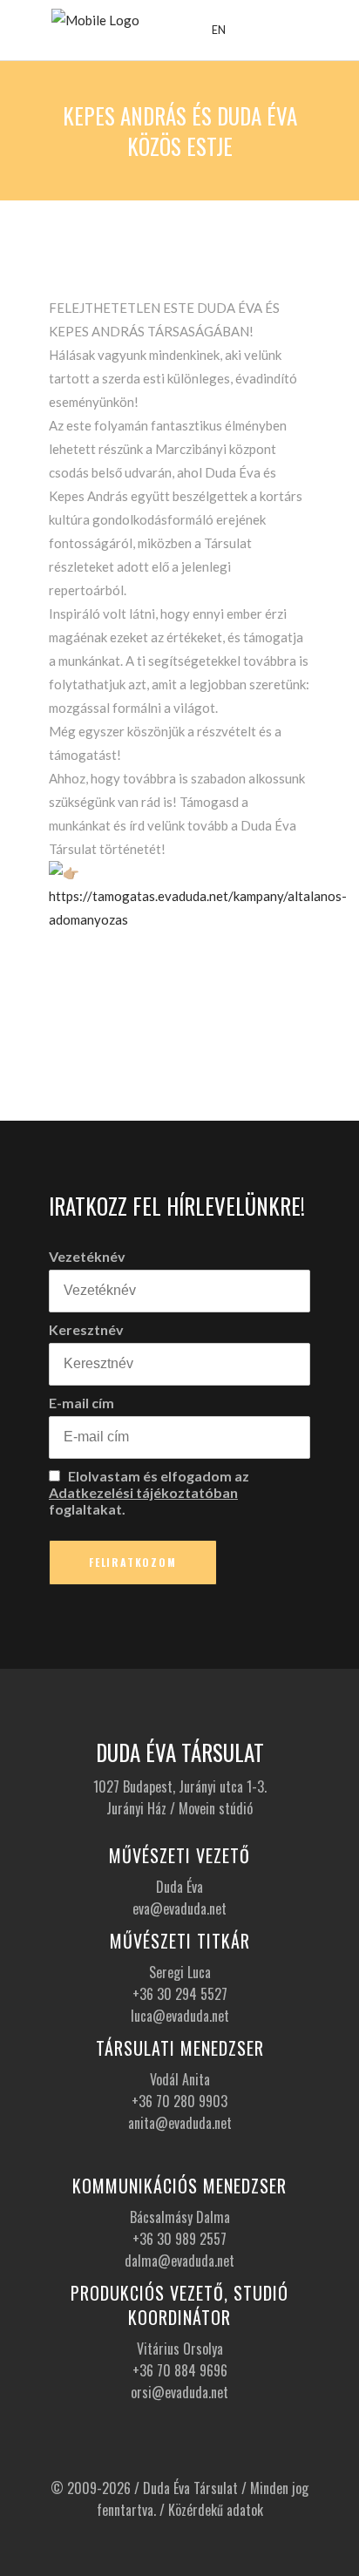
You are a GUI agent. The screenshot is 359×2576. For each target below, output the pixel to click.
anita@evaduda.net (180, 2123)
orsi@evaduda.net (179, 2392)
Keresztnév (86, 1329)
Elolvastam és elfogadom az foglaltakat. (149, 1492)
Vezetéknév (87, 1256)
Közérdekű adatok (216, 2510)
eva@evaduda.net (179, 1908)
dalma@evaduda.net (179, 2261)
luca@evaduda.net (180, 2016)
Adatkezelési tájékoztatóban (143, 1492)
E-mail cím (81, 1403)
